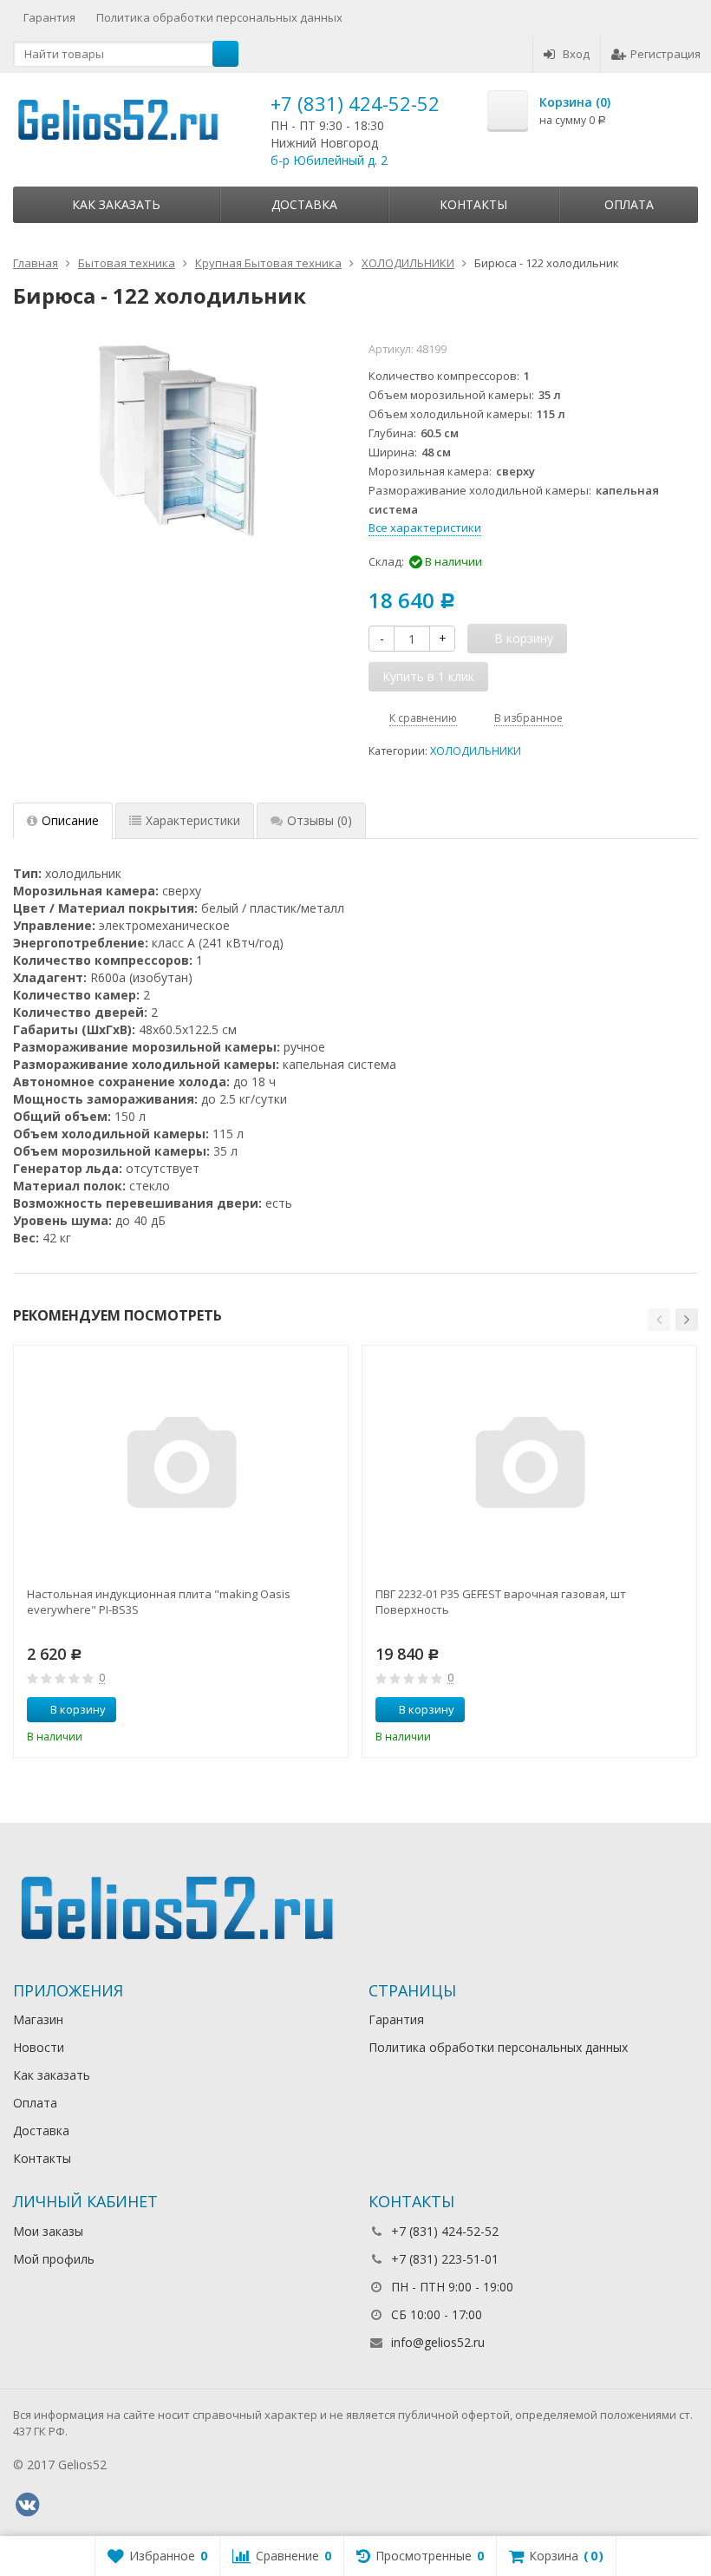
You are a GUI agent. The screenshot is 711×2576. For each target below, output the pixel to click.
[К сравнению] (303, 1710)
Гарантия (49, 17)
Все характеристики (425, 528)
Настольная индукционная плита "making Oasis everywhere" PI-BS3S (159, 1602)
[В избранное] (329, 1710)
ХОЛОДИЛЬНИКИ (476, 751)
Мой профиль (54, 2259)
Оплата (629, 204)
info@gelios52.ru (438, 2342)
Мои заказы (48, 2231)
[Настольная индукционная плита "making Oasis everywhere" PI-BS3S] (181, 1467)
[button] (659, 1320)
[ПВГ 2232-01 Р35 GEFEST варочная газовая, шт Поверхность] (530, 1467)
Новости (39, 2047)
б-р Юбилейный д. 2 (329, 160)
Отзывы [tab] (320, 820)
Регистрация (665, 54)
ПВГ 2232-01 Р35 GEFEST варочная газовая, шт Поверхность (501, 1602)
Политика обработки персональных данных (219, 17)
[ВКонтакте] (27, 2505)
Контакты (473, 204)
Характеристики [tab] (193, 820)
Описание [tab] (70, 820)
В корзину (78, 1709)
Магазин (38, 2019)
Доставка (304, 204)
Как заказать (116, 204)
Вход (576, 54)
